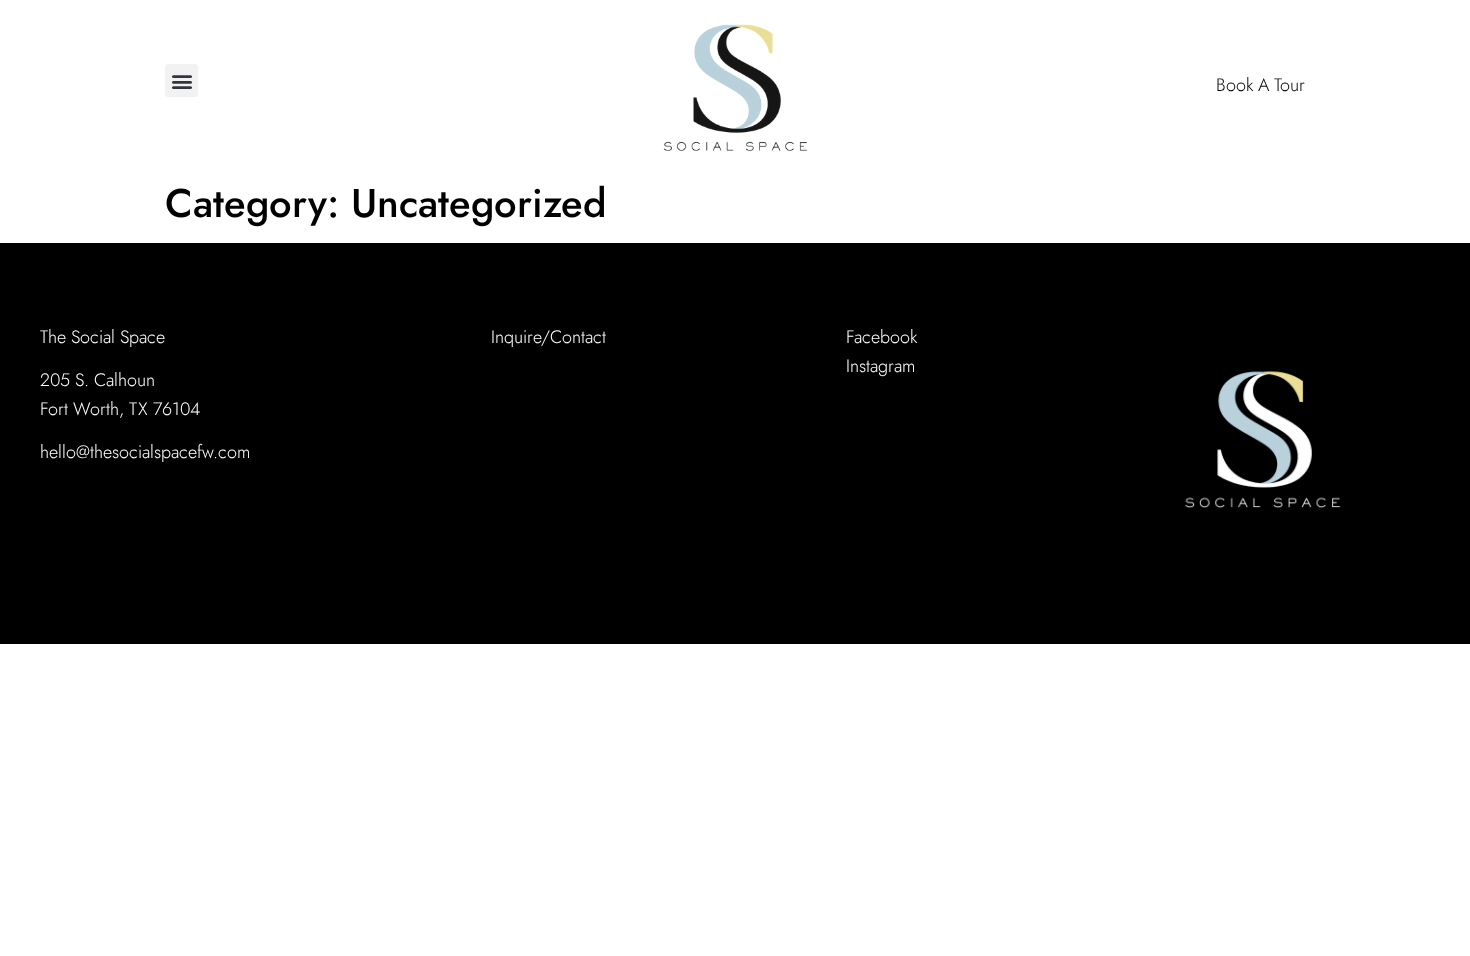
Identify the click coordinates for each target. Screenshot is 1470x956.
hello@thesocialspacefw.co (138, 452)
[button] (181, 80)
